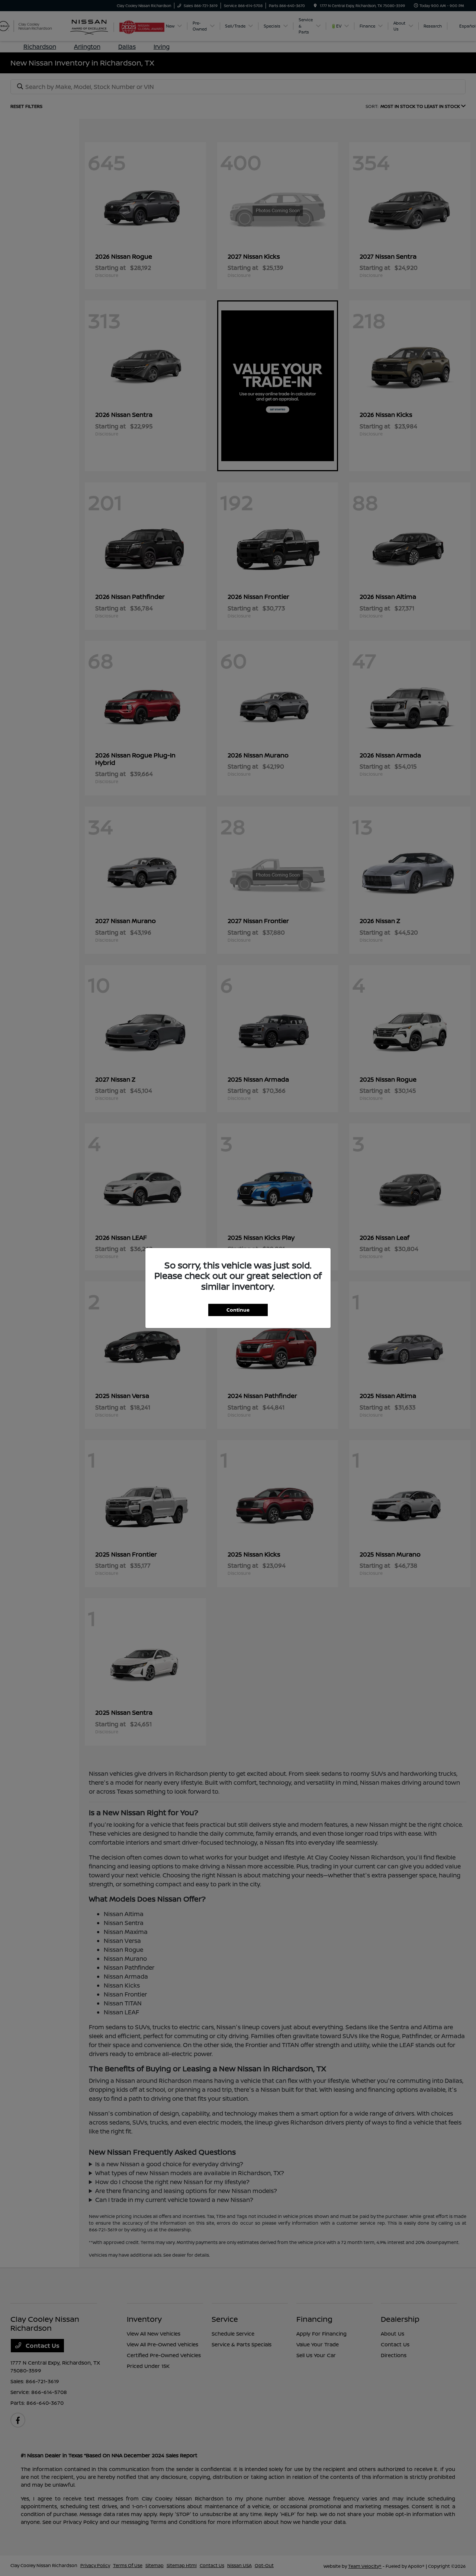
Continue (238, 1310)
